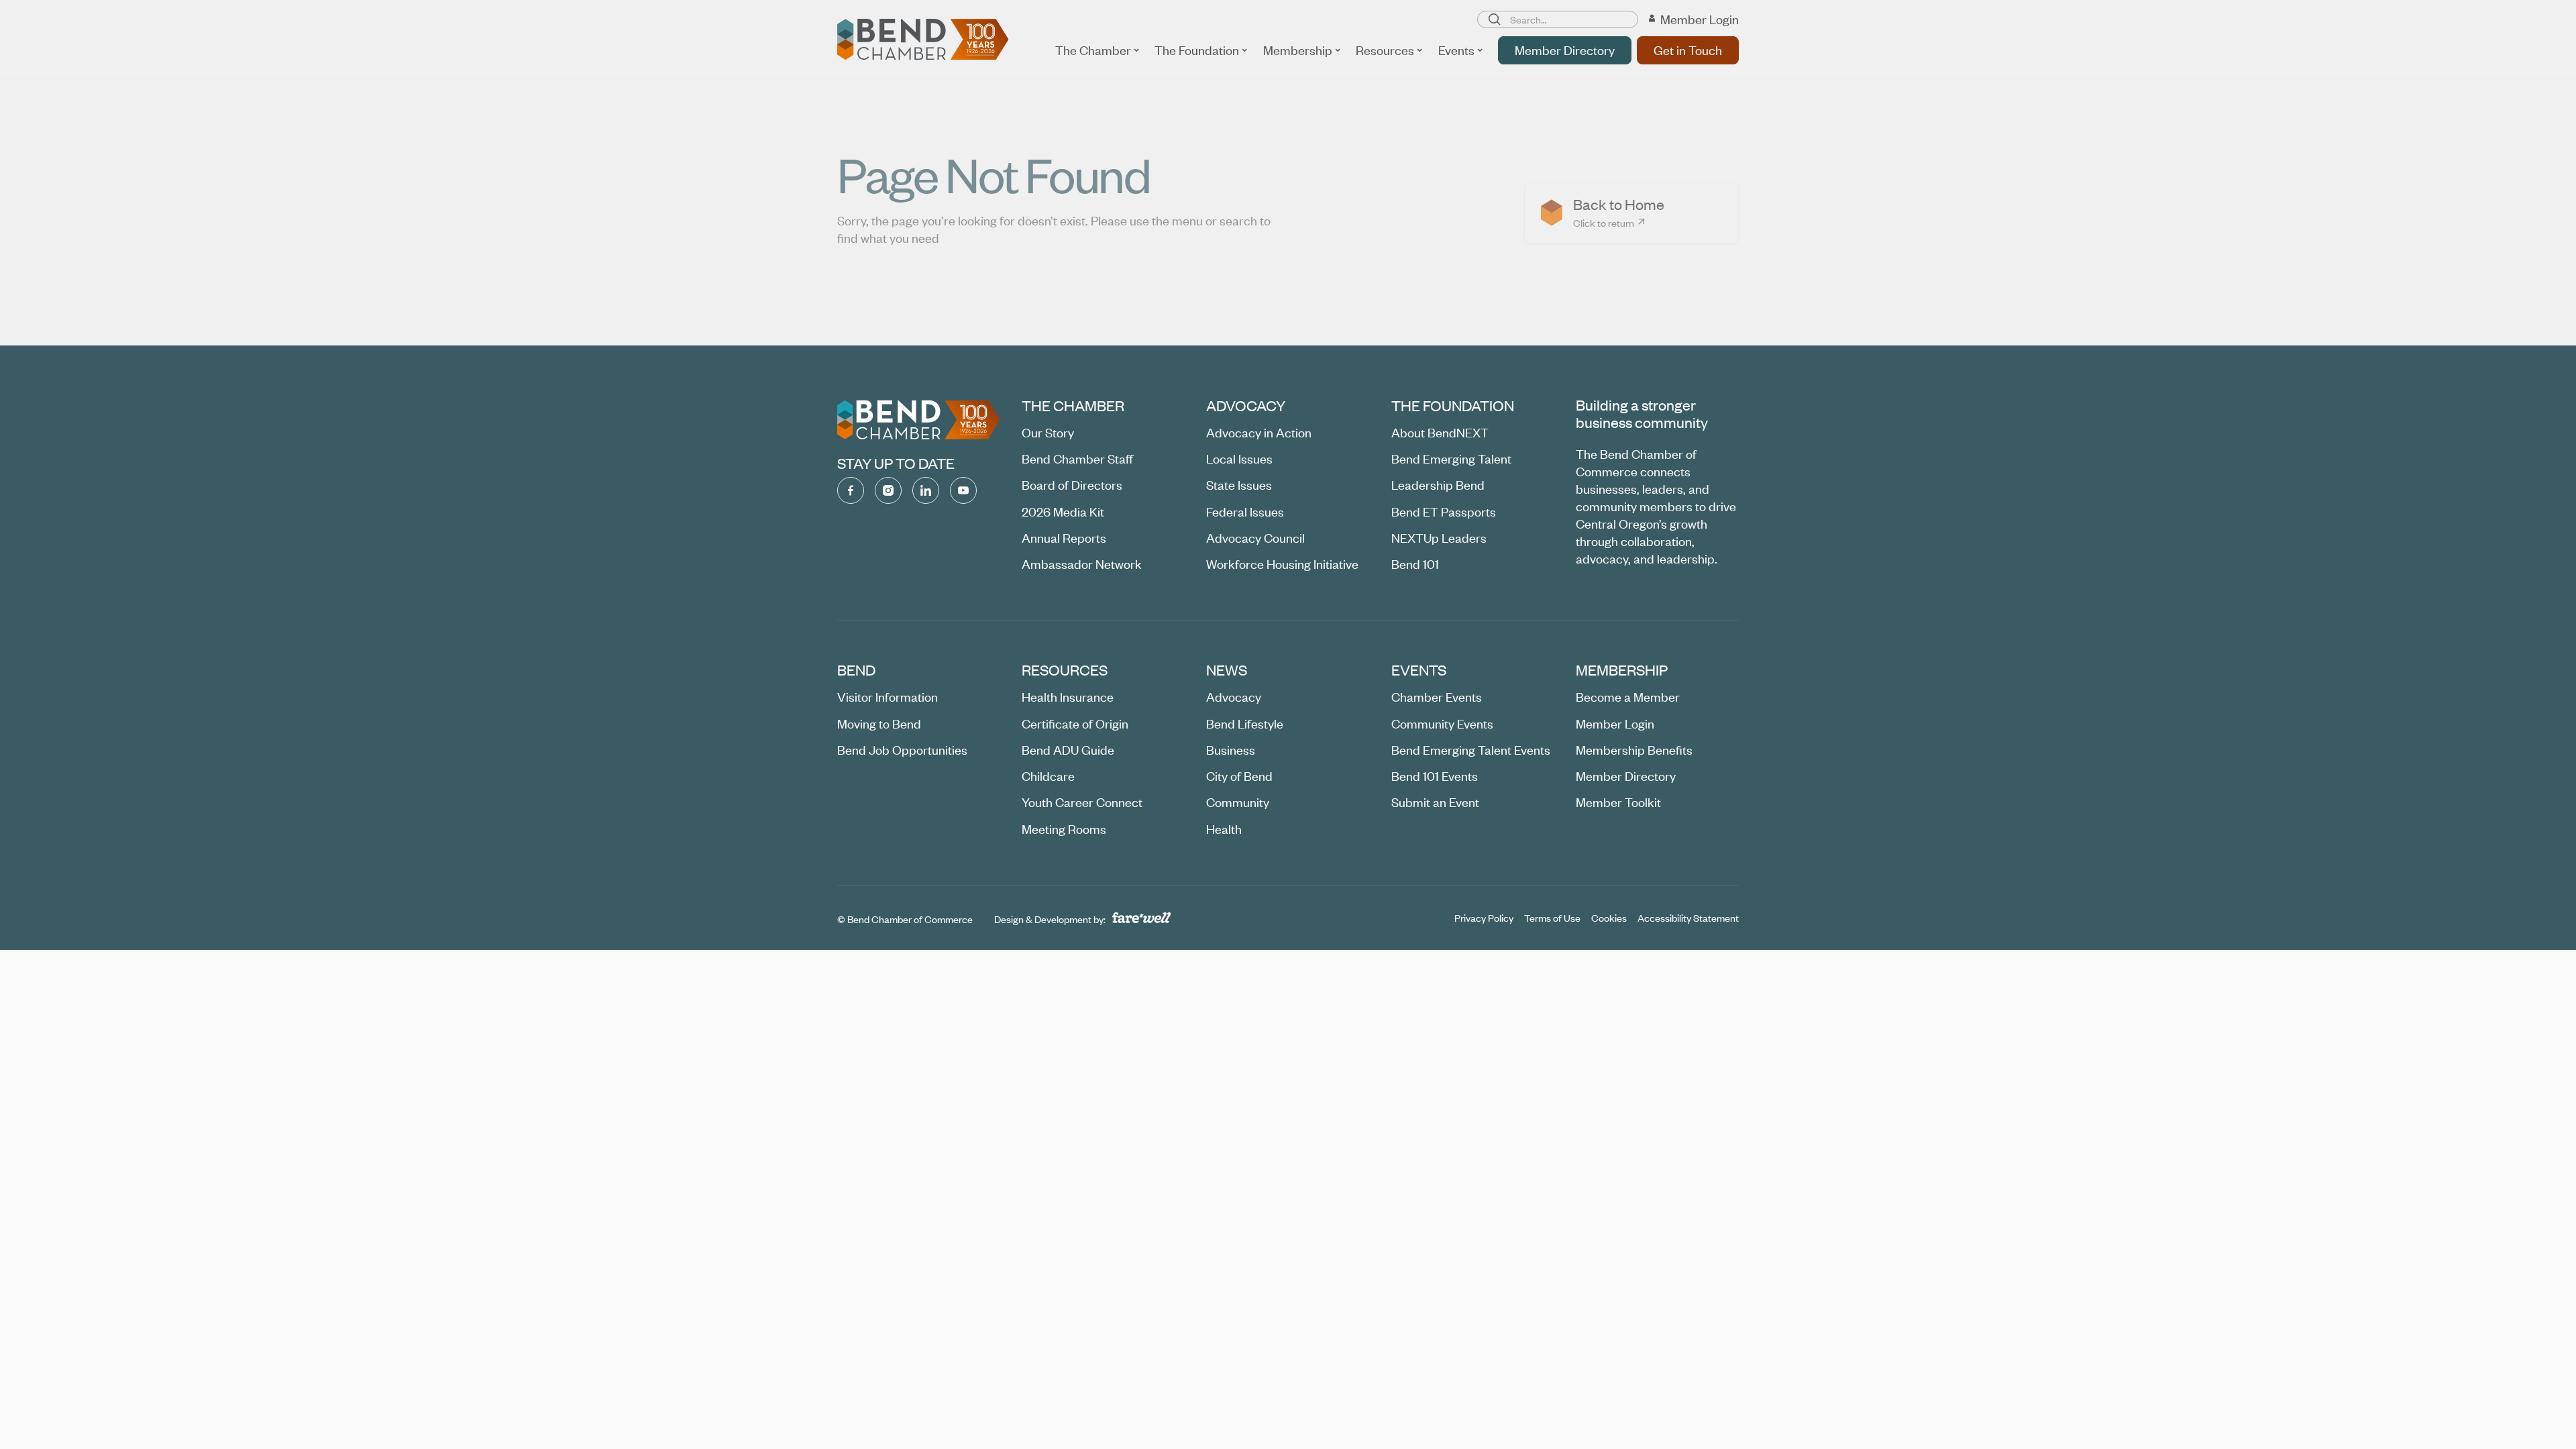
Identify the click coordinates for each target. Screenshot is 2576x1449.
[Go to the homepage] (919, 420)
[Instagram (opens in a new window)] (888, 490)
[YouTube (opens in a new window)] (963, 490)
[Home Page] (923, 40)
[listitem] (1631, 213)
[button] (1097, 50)
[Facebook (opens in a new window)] (851, 490)
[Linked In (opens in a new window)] (926, 490)
